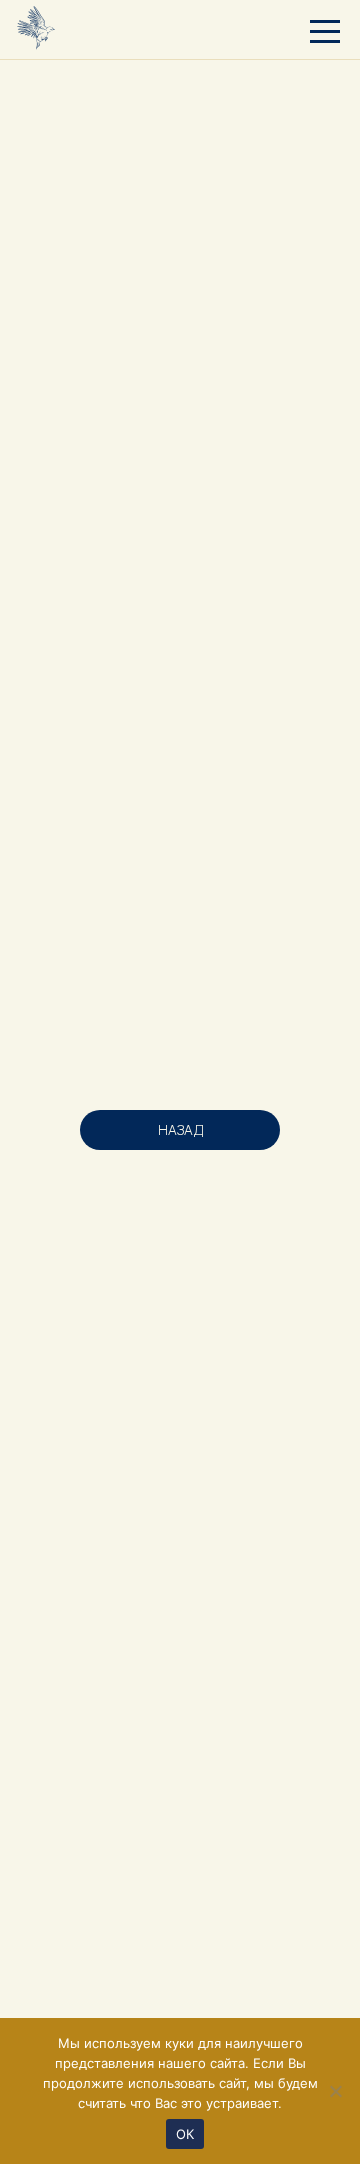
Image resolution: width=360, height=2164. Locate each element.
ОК (185, 2134)
